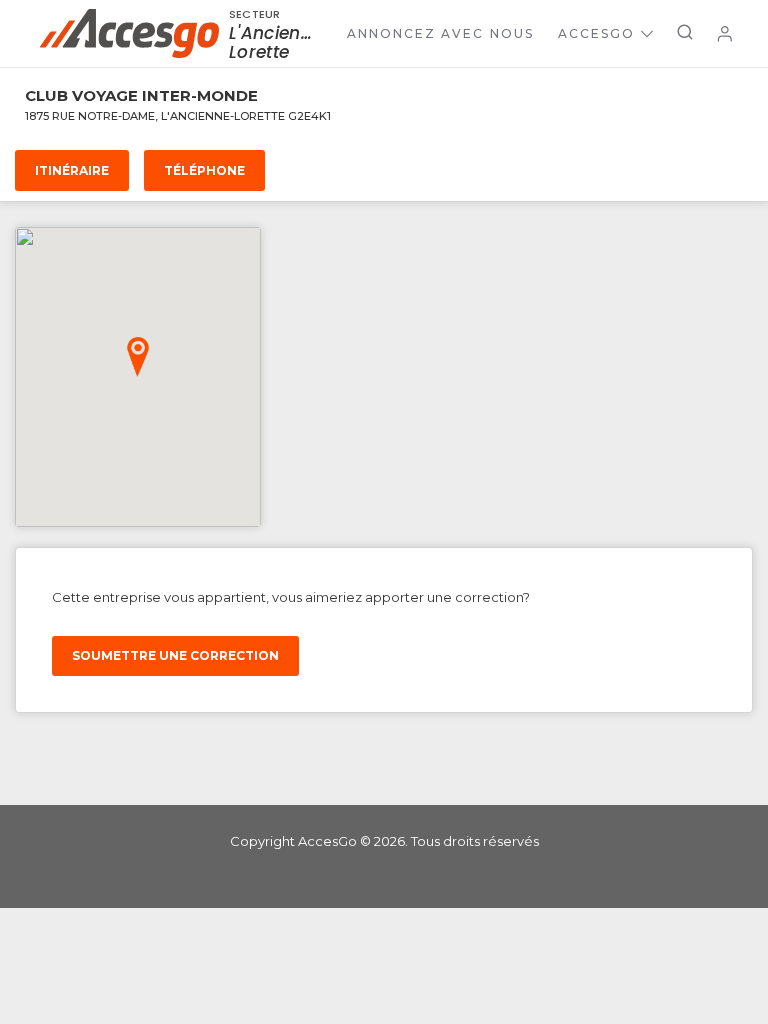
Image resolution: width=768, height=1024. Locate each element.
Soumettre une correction (175, 655)
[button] (138, 357)
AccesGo (596, 33)
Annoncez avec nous (440, 33)
